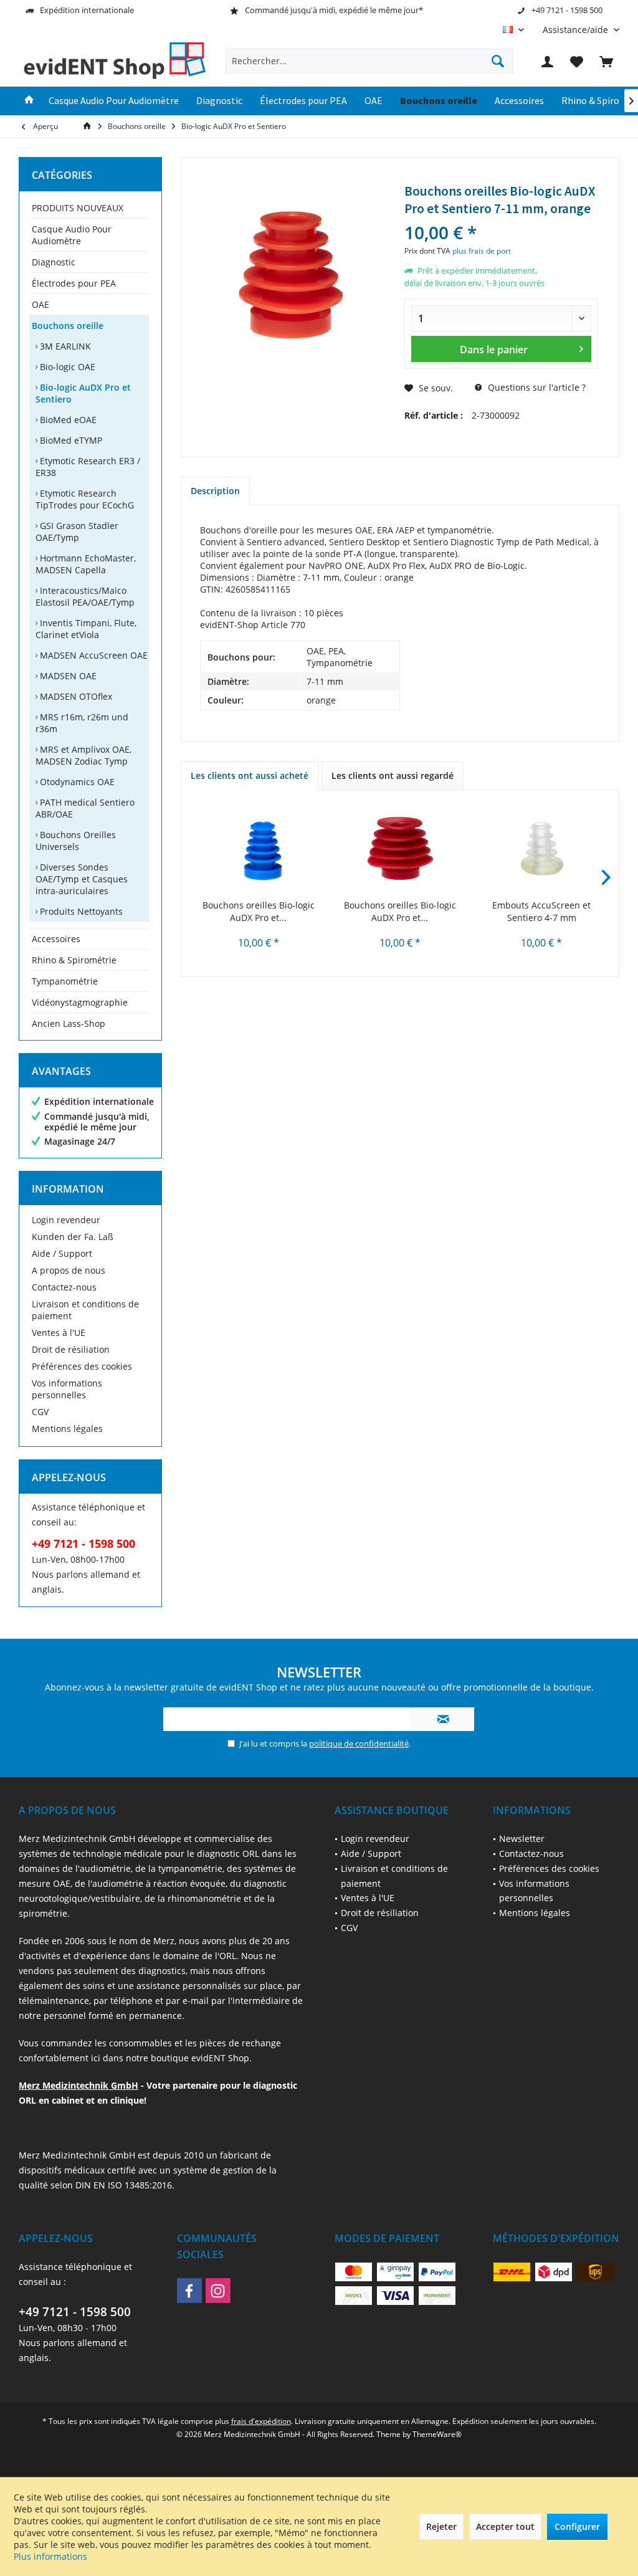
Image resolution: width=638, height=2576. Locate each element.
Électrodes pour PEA (74, 283)
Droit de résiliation (71, 1349)
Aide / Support (62, 1253)
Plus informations (50, 2556)
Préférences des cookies (82, 1366)
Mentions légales (67, 1429)
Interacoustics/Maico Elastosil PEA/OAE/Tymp (85, 596)
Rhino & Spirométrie (74, 960)
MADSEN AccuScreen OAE (93, 655)
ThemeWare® (437, 2434)
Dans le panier (494, 350)
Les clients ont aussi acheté (250, 775)
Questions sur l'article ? (536, 387)
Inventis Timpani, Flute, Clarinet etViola (86, 629)
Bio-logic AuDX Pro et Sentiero (83, 393)
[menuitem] (576, 30)
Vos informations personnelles (67, 1389)
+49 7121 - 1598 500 (75, 2312)
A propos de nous (69, 1270)
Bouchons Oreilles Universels (76, 841)
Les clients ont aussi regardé (393, 775)
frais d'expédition (261, 2421)
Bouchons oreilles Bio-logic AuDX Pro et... (259, 911)
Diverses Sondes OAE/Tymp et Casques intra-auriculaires (82, 879)
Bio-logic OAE (66, 367)
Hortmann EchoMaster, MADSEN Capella (86, 564)
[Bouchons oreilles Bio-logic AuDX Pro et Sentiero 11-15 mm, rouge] (400, 849)
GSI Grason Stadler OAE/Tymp (77, 532)
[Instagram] (218, 2291)
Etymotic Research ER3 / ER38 (88, 467)
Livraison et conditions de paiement (85, 1310)
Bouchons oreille (68, 326)
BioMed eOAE (67, 420)
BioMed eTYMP (70, 440)
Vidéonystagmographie (80, 1002)
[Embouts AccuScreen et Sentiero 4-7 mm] (542, 849)
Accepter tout (505, 2526)
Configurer (577, 2526)
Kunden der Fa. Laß (73, 1237)
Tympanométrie (65, 981)
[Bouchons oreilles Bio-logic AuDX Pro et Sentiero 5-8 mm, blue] (258, 849)
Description (215, 491)
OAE (40, 304)
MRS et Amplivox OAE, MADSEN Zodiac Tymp (83, 755)
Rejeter (441, 2526)
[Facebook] (189, 2291)
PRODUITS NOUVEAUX (78, 208)
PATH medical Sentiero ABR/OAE (85, 808)
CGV (40, 1412)
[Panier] (606, 61)
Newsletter (522, 1839)
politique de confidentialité (359, 1744)
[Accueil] (29, 101)
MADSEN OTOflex (75, 696)
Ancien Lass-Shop (69, 1023)
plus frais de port (482, 251)
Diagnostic (54, 262)
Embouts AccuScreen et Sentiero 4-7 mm (541, 911)
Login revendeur (66, 1220)
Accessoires (56, 939)
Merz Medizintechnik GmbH (79, 2085)
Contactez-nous (64, 1287)
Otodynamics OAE (76, 782)
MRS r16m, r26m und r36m (82, 723)
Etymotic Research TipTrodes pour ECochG (85, 499)
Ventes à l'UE (59, 1333)
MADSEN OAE (67, 676)
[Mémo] (577, 61)
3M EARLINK (64, 346)
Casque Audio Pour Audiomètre (72, 235)
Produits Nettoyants (80, 911)
